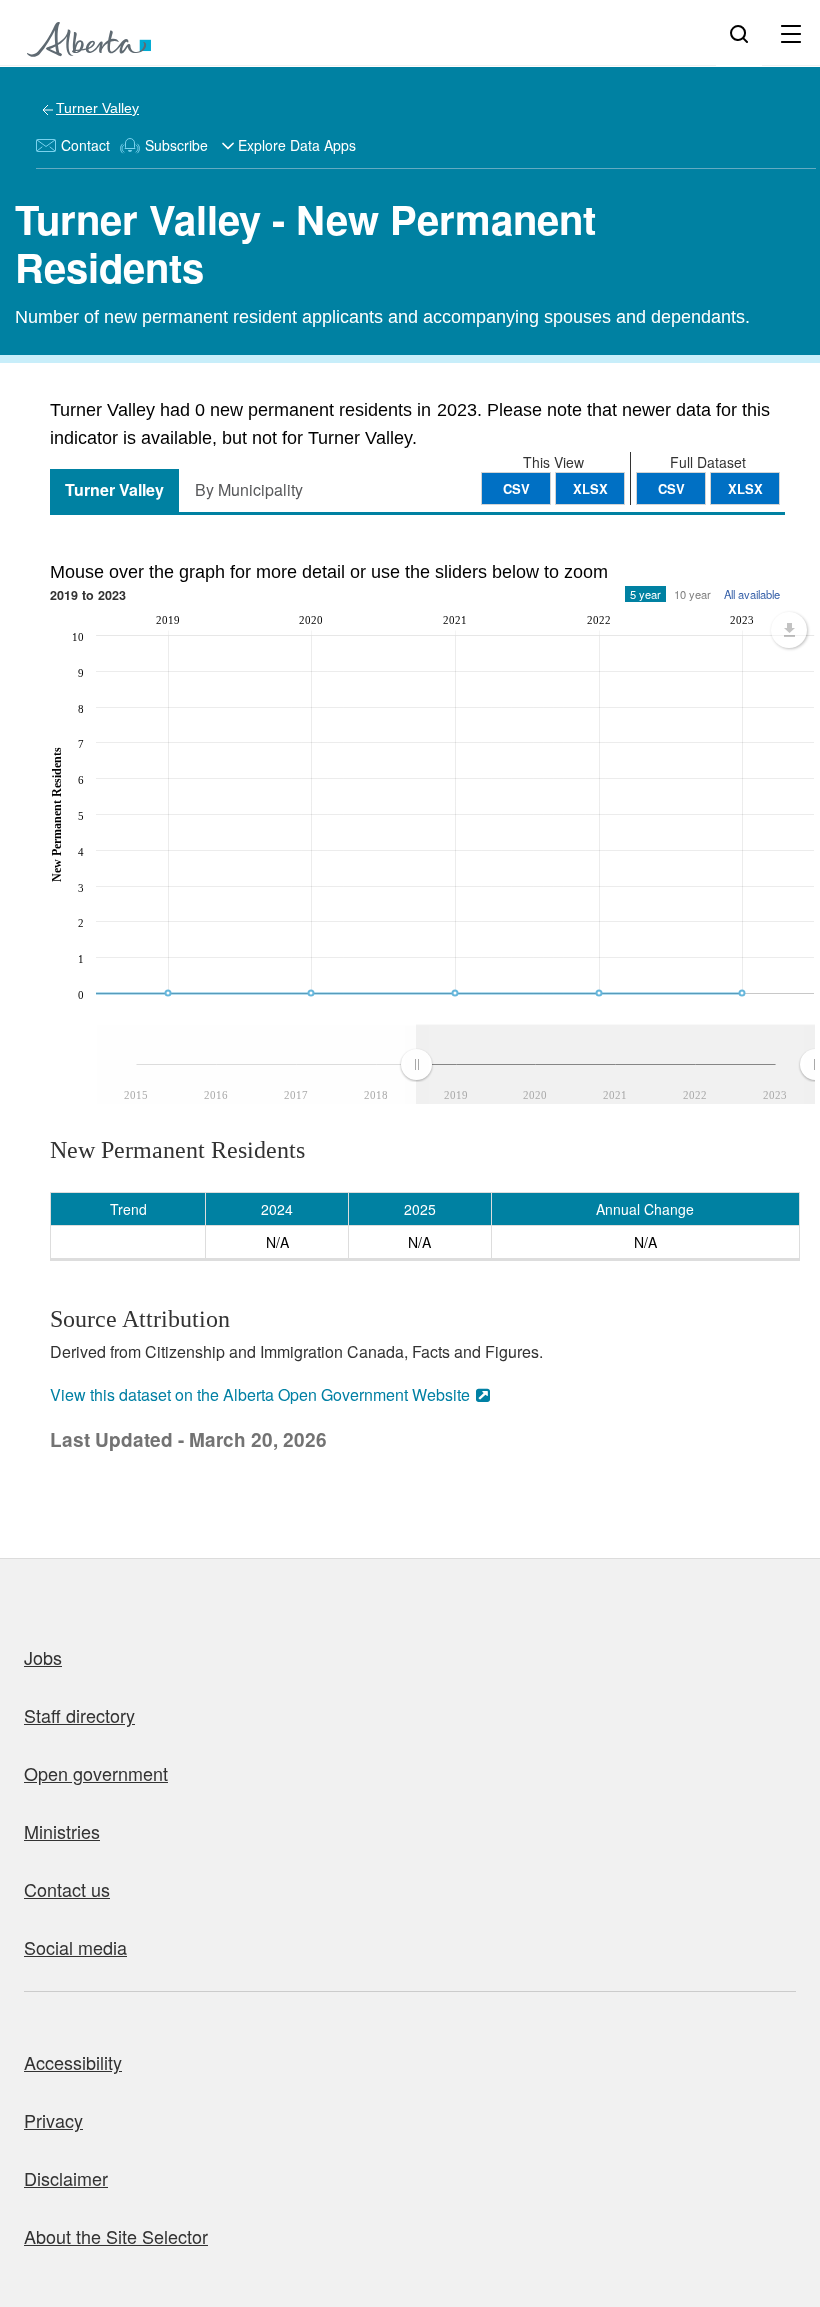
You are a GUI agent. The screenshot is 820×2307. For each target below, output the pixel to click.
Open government (96, 1773)
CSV (671, 488)
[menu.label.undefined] (789, 630)
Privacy (53, 2120)
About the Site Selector (116, 2236)
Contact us (67, 1889)
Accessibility (73, 2062)
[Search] (739, 33)
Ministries (62, 1831)
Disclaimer (66, 2178)
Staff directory (79, 1715)
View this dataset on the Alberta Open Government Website (260, 1394)
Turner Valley (97, 108)
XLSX (745, 488)
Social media (75, 1947)
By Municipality (249, 489)
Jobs (43, 1657)
